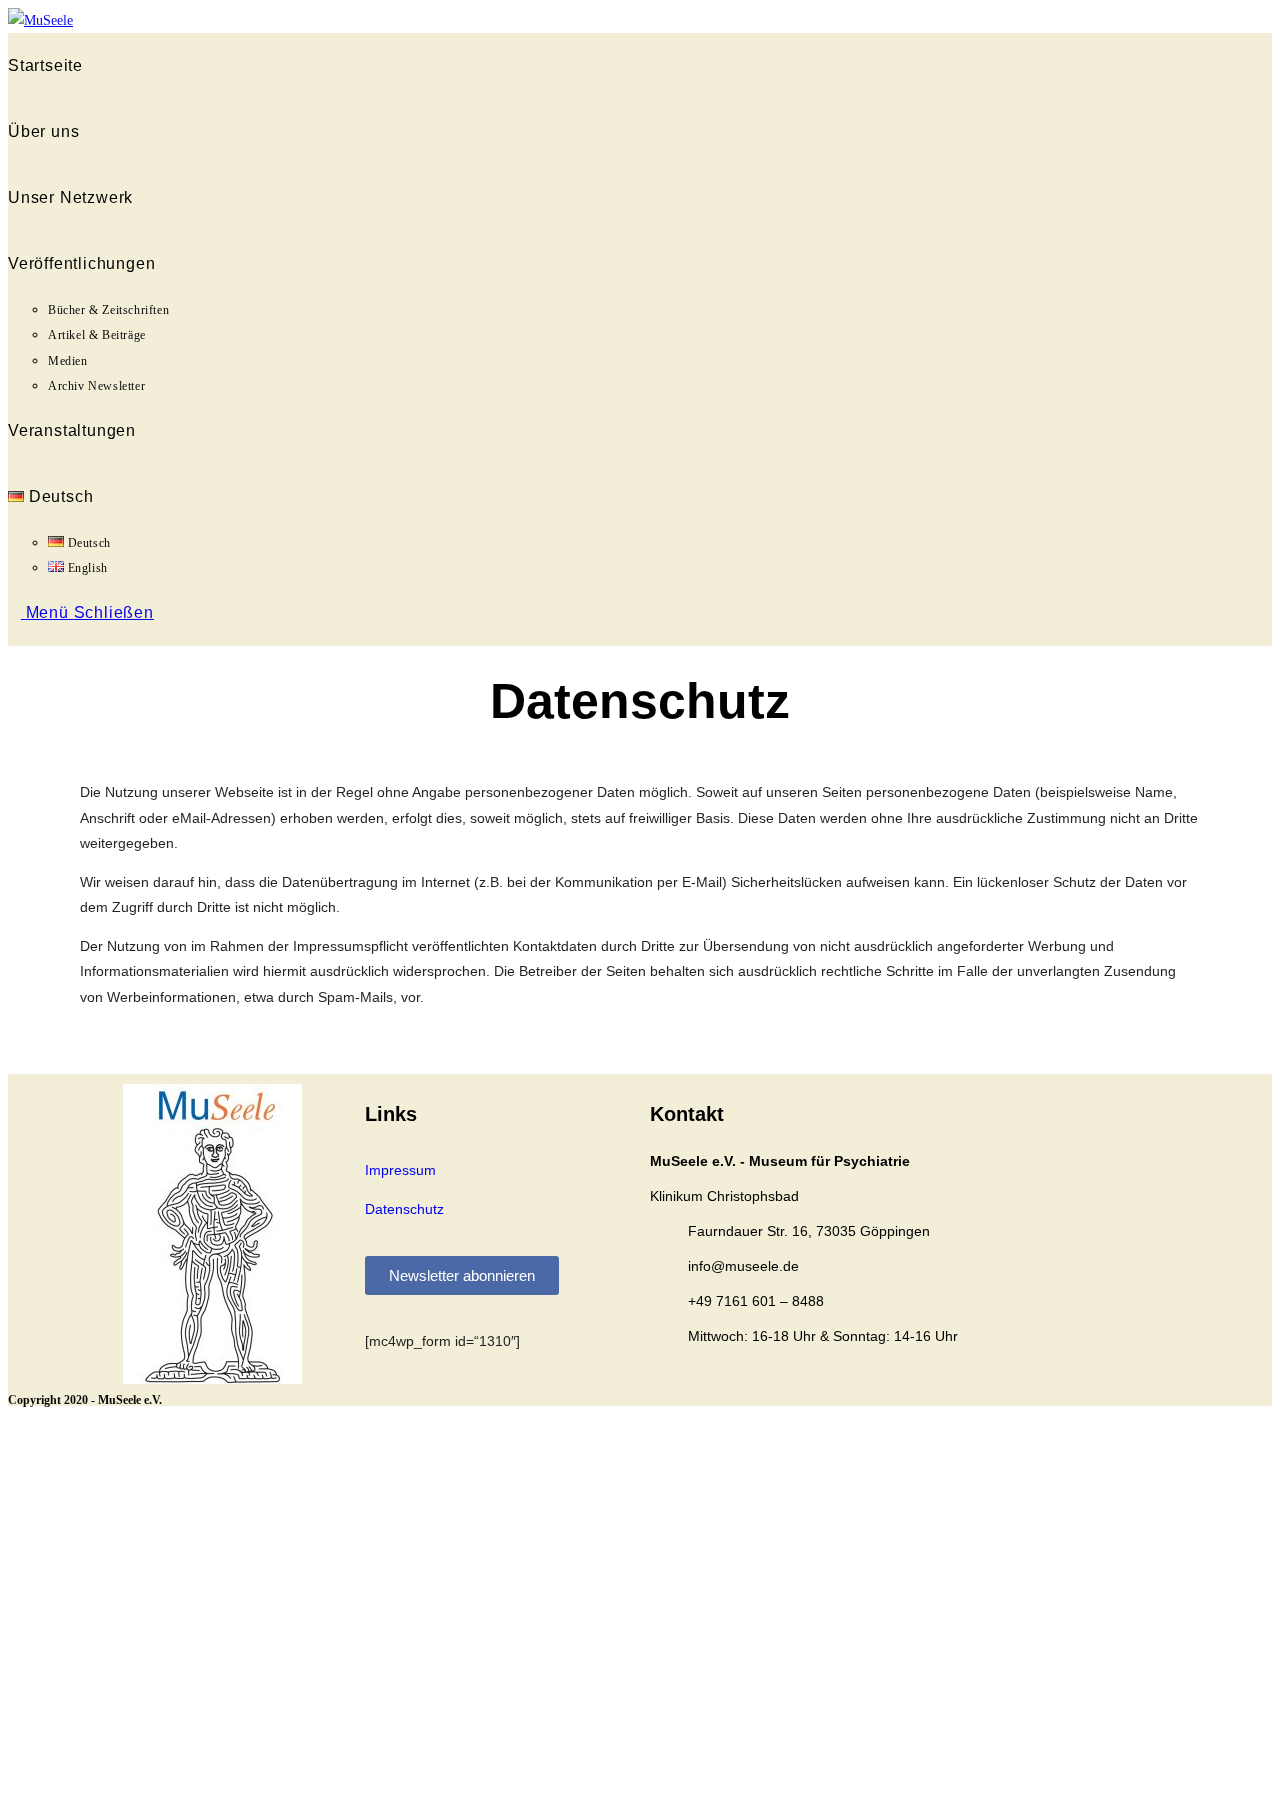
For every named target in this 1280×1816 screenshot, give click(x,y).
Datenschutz (404, 1209)
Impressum (400, 1170)
